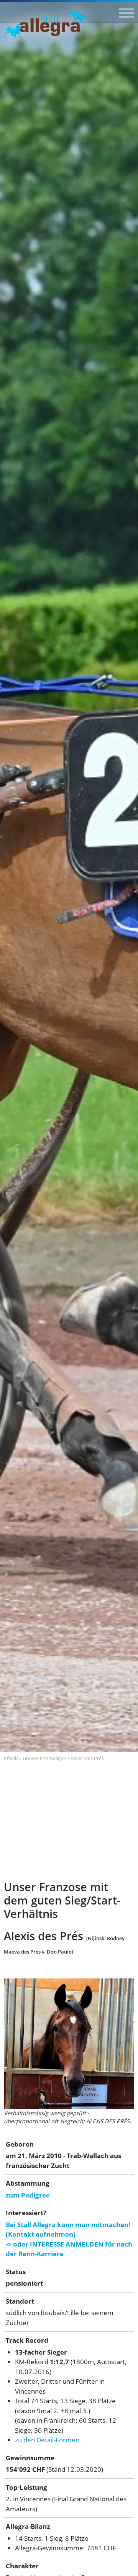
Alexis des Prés (87, 1758)
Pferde (11, 1758)
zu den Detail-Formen (47, 2440)
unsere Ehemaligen (45, 1758)
